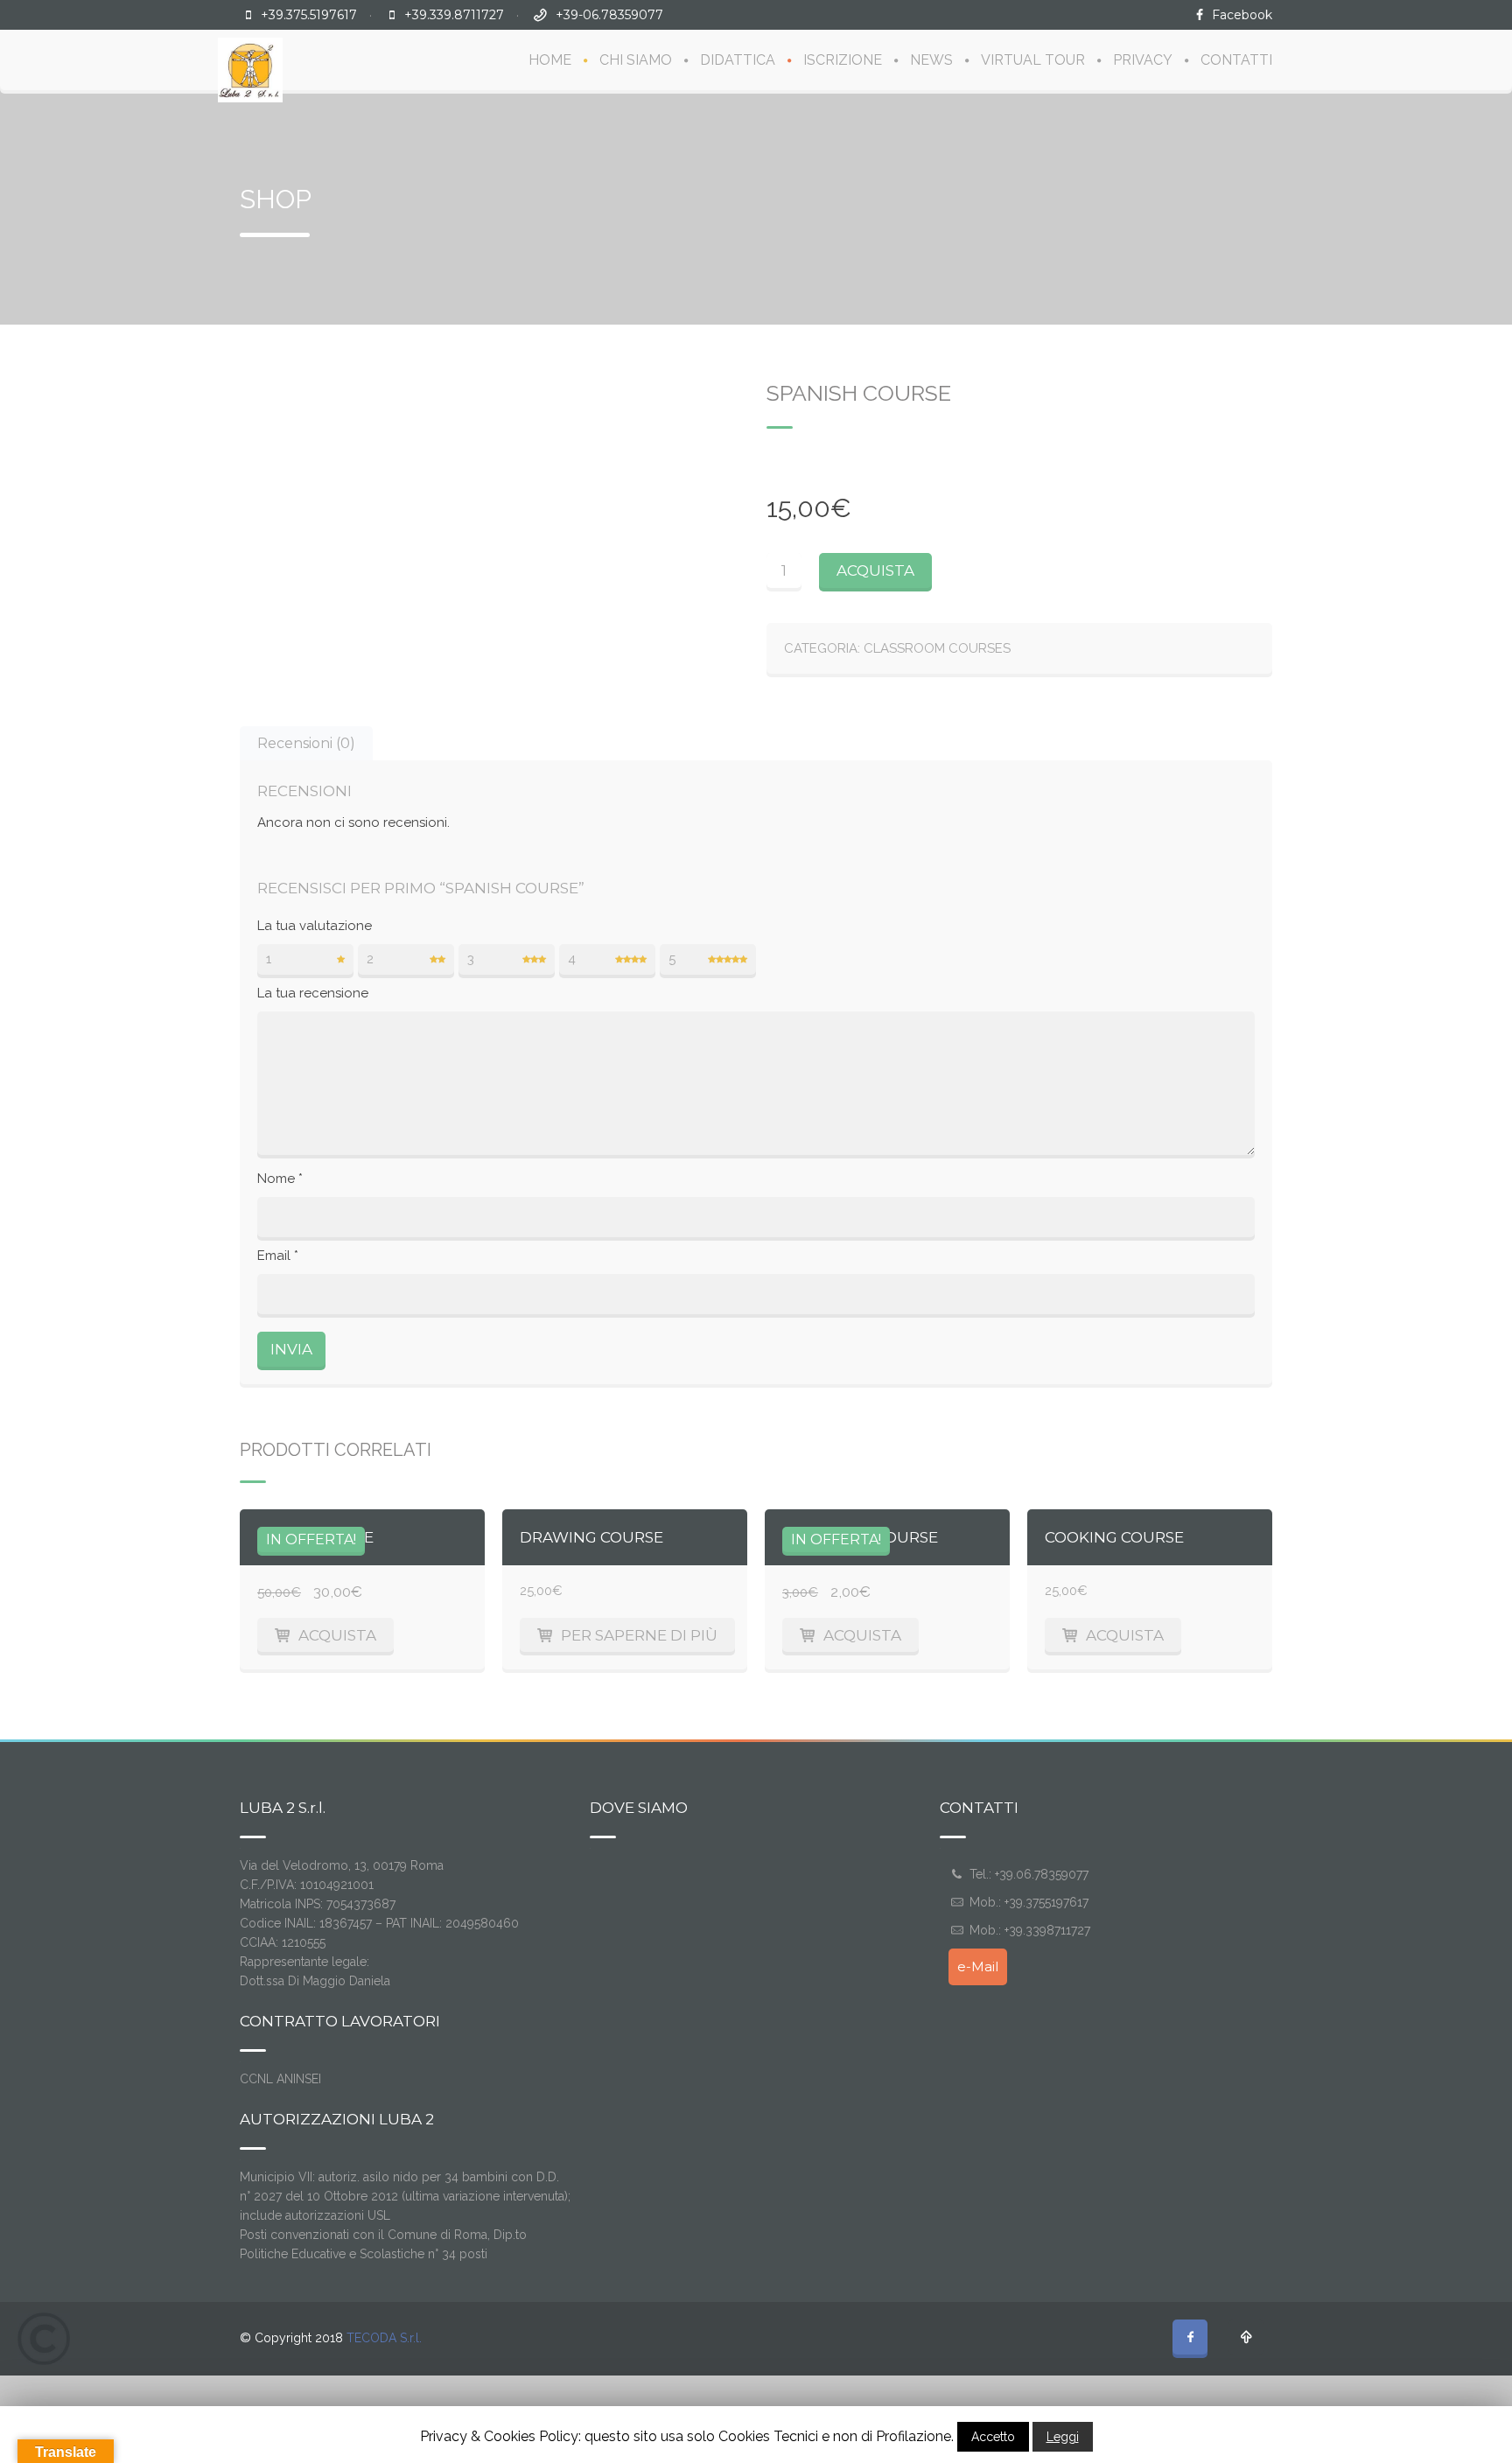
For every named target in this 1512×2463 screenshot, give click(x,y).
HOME (550, 60)
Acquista (875, 570)
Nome (280, 1179)
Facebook (1242, 15)
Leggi (1063, 2437)
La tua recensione (313, 993)
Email (278, 1256)
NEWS (931, 60)
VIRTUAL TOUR (1033, 60)
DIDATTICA (738, 60)
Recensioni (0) (306, 743)
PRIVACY (1143, 60)
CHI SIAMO (636, 60)
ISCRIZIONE (843, 60)
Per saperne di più (639, 1635)
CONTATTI (1236, 60)
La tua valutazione (315, 926)
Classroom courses (937, 648)
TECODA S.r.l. (384, 2338)
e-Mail (978, 1966)
